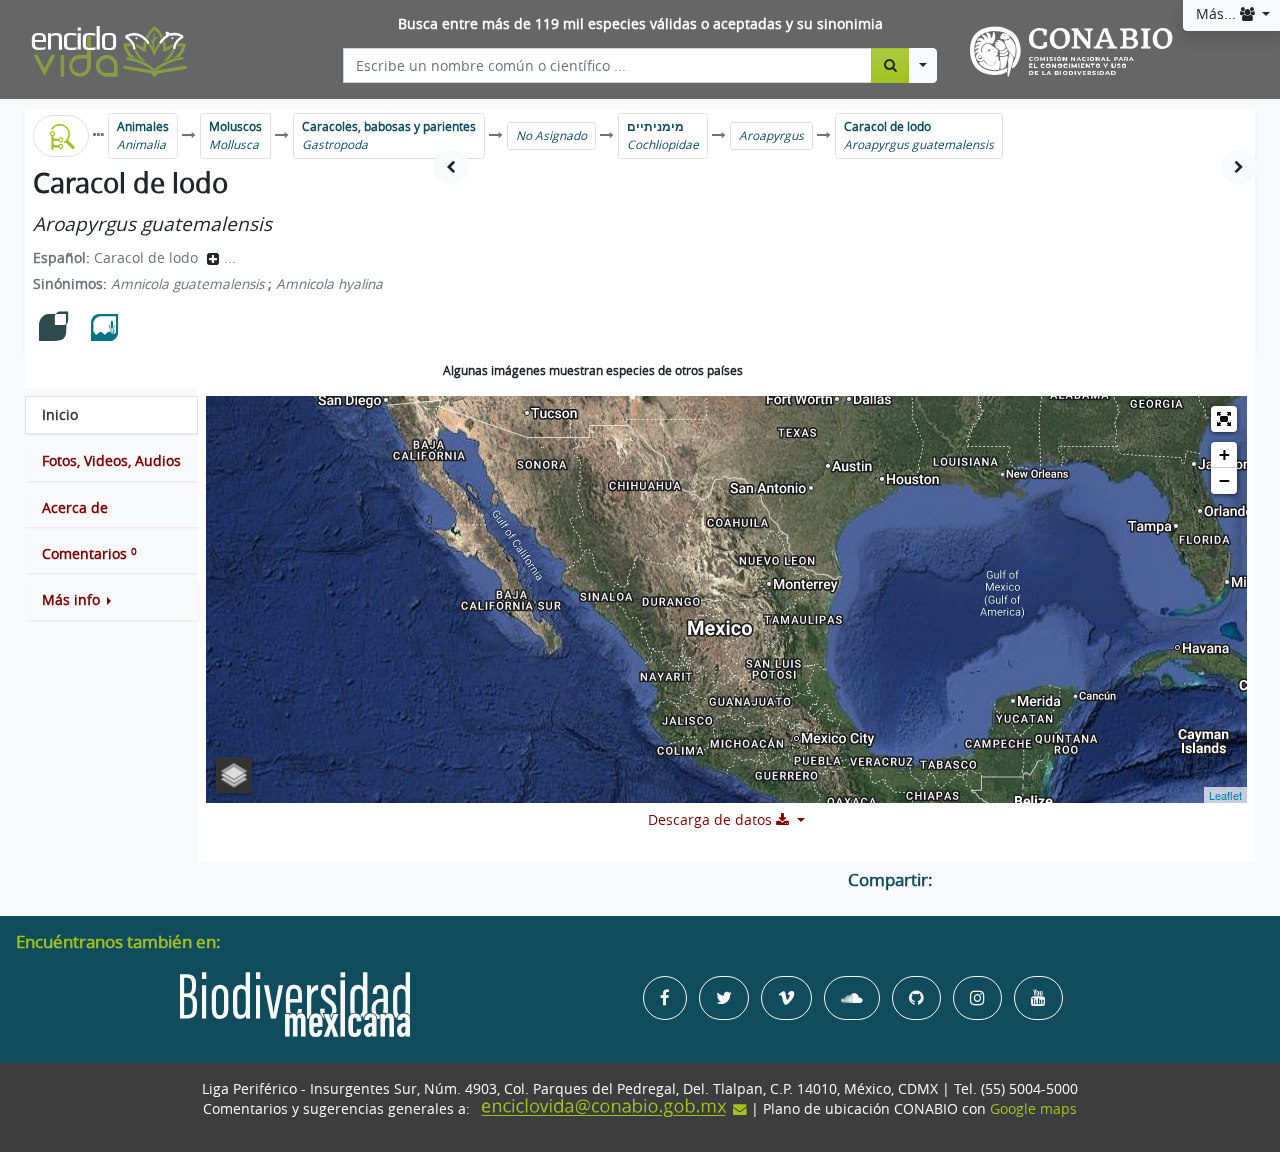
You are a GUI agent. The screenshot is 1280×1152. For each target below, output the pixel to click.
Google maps (1033, 1109)
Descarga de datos (712, 820)
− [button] (1224, 480)
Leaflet (1225, 795)
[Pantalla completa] (1224, 419)
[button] (111, 600)
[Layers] (234, 775)
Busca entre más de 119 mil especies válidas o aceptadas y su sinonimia (640, 24)
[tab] (111, 415)
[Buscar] (890, 65)
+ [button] (1224, 454)
